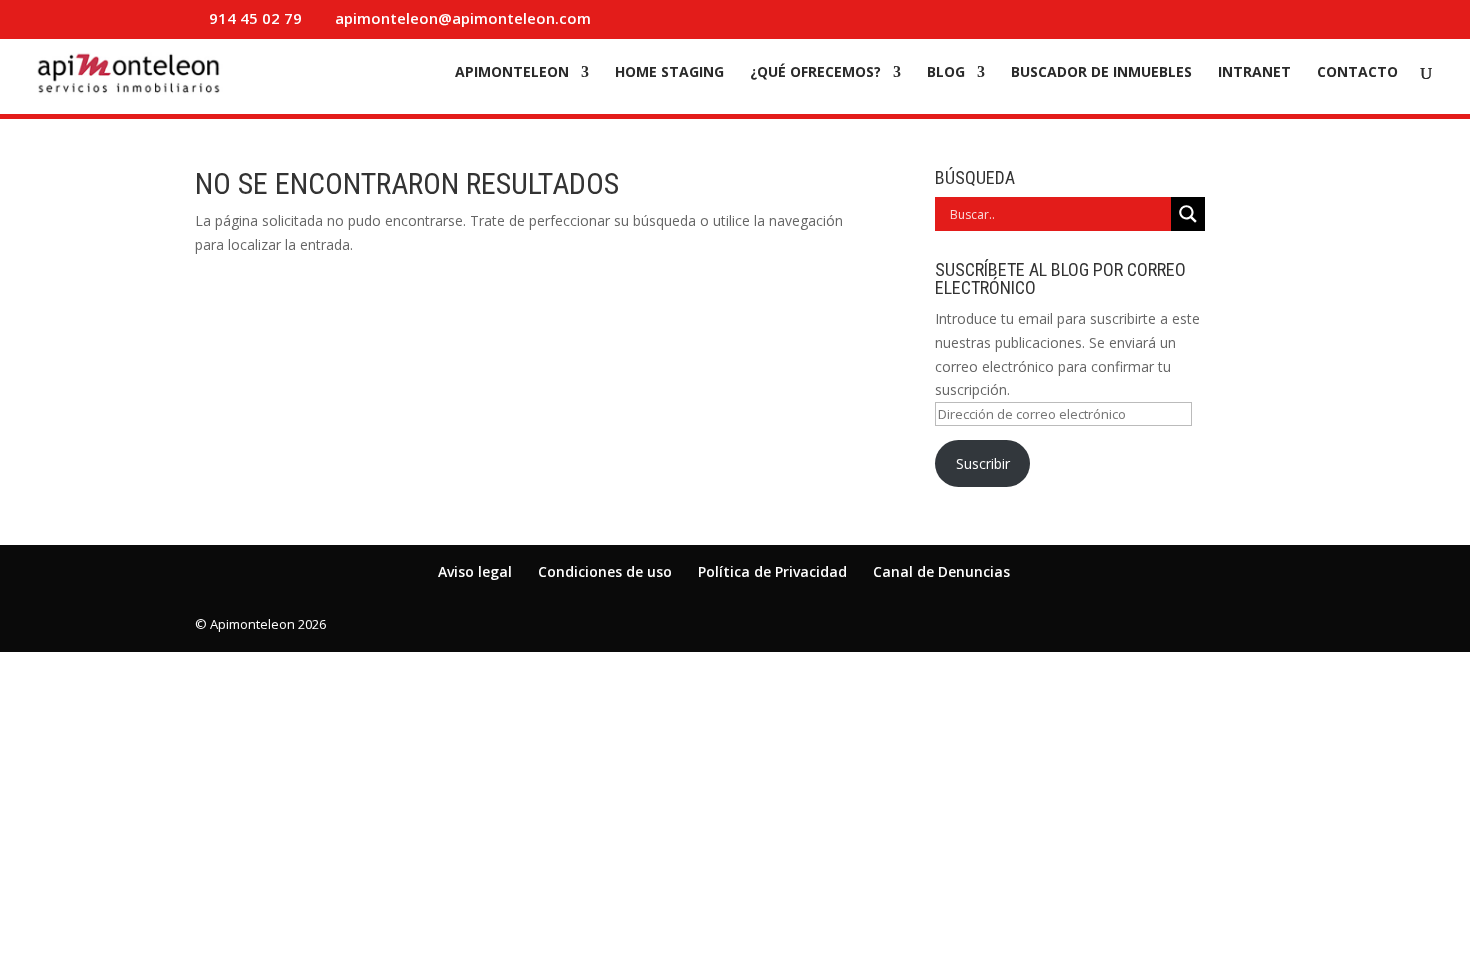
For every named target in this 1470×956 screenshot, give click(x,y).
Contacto (1357, 73)
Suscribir (983, 463)
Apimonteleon (512, 73)
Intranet (1254, 73)
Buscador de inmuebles (1101, 73)
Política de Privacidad (772, 571)
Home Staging (669, 73)
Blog (946, 73)
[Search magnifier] (1188, 214)
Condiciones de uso (605, 571)
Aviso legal (475, 571)
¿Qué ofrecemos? (815, 73)
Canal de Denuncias (941, 571)
